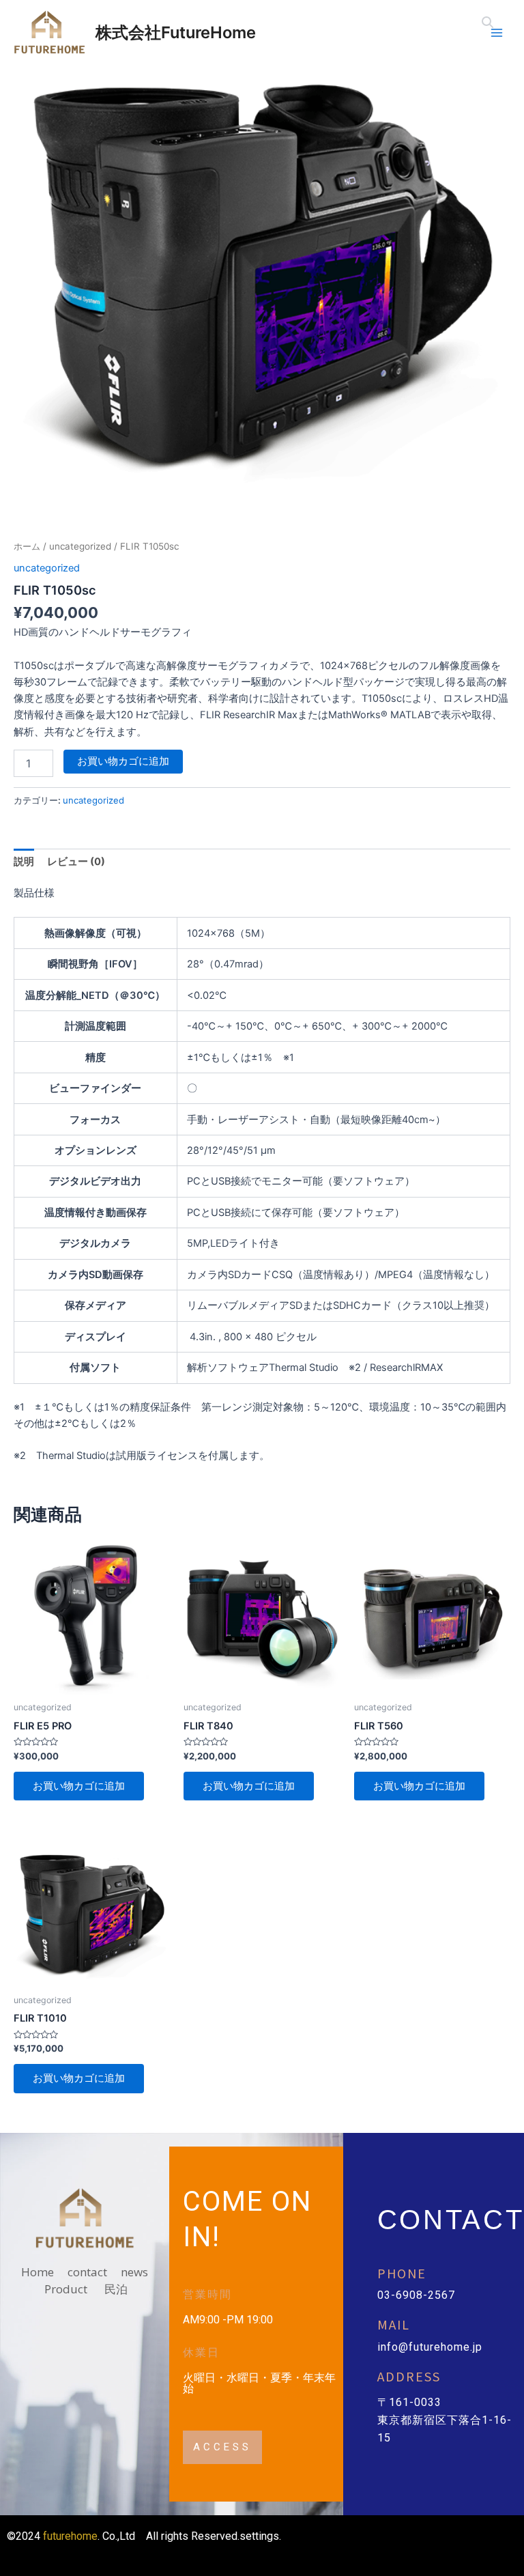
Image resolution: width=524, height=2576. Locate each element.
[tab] (24, 862)
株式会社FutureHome (176, 32)
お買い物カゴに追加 (123, 761)
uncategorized (80, 546)
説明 (24, 862)
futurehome (70, 2536)
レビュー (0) (76, 862)
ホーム (27, 546)
